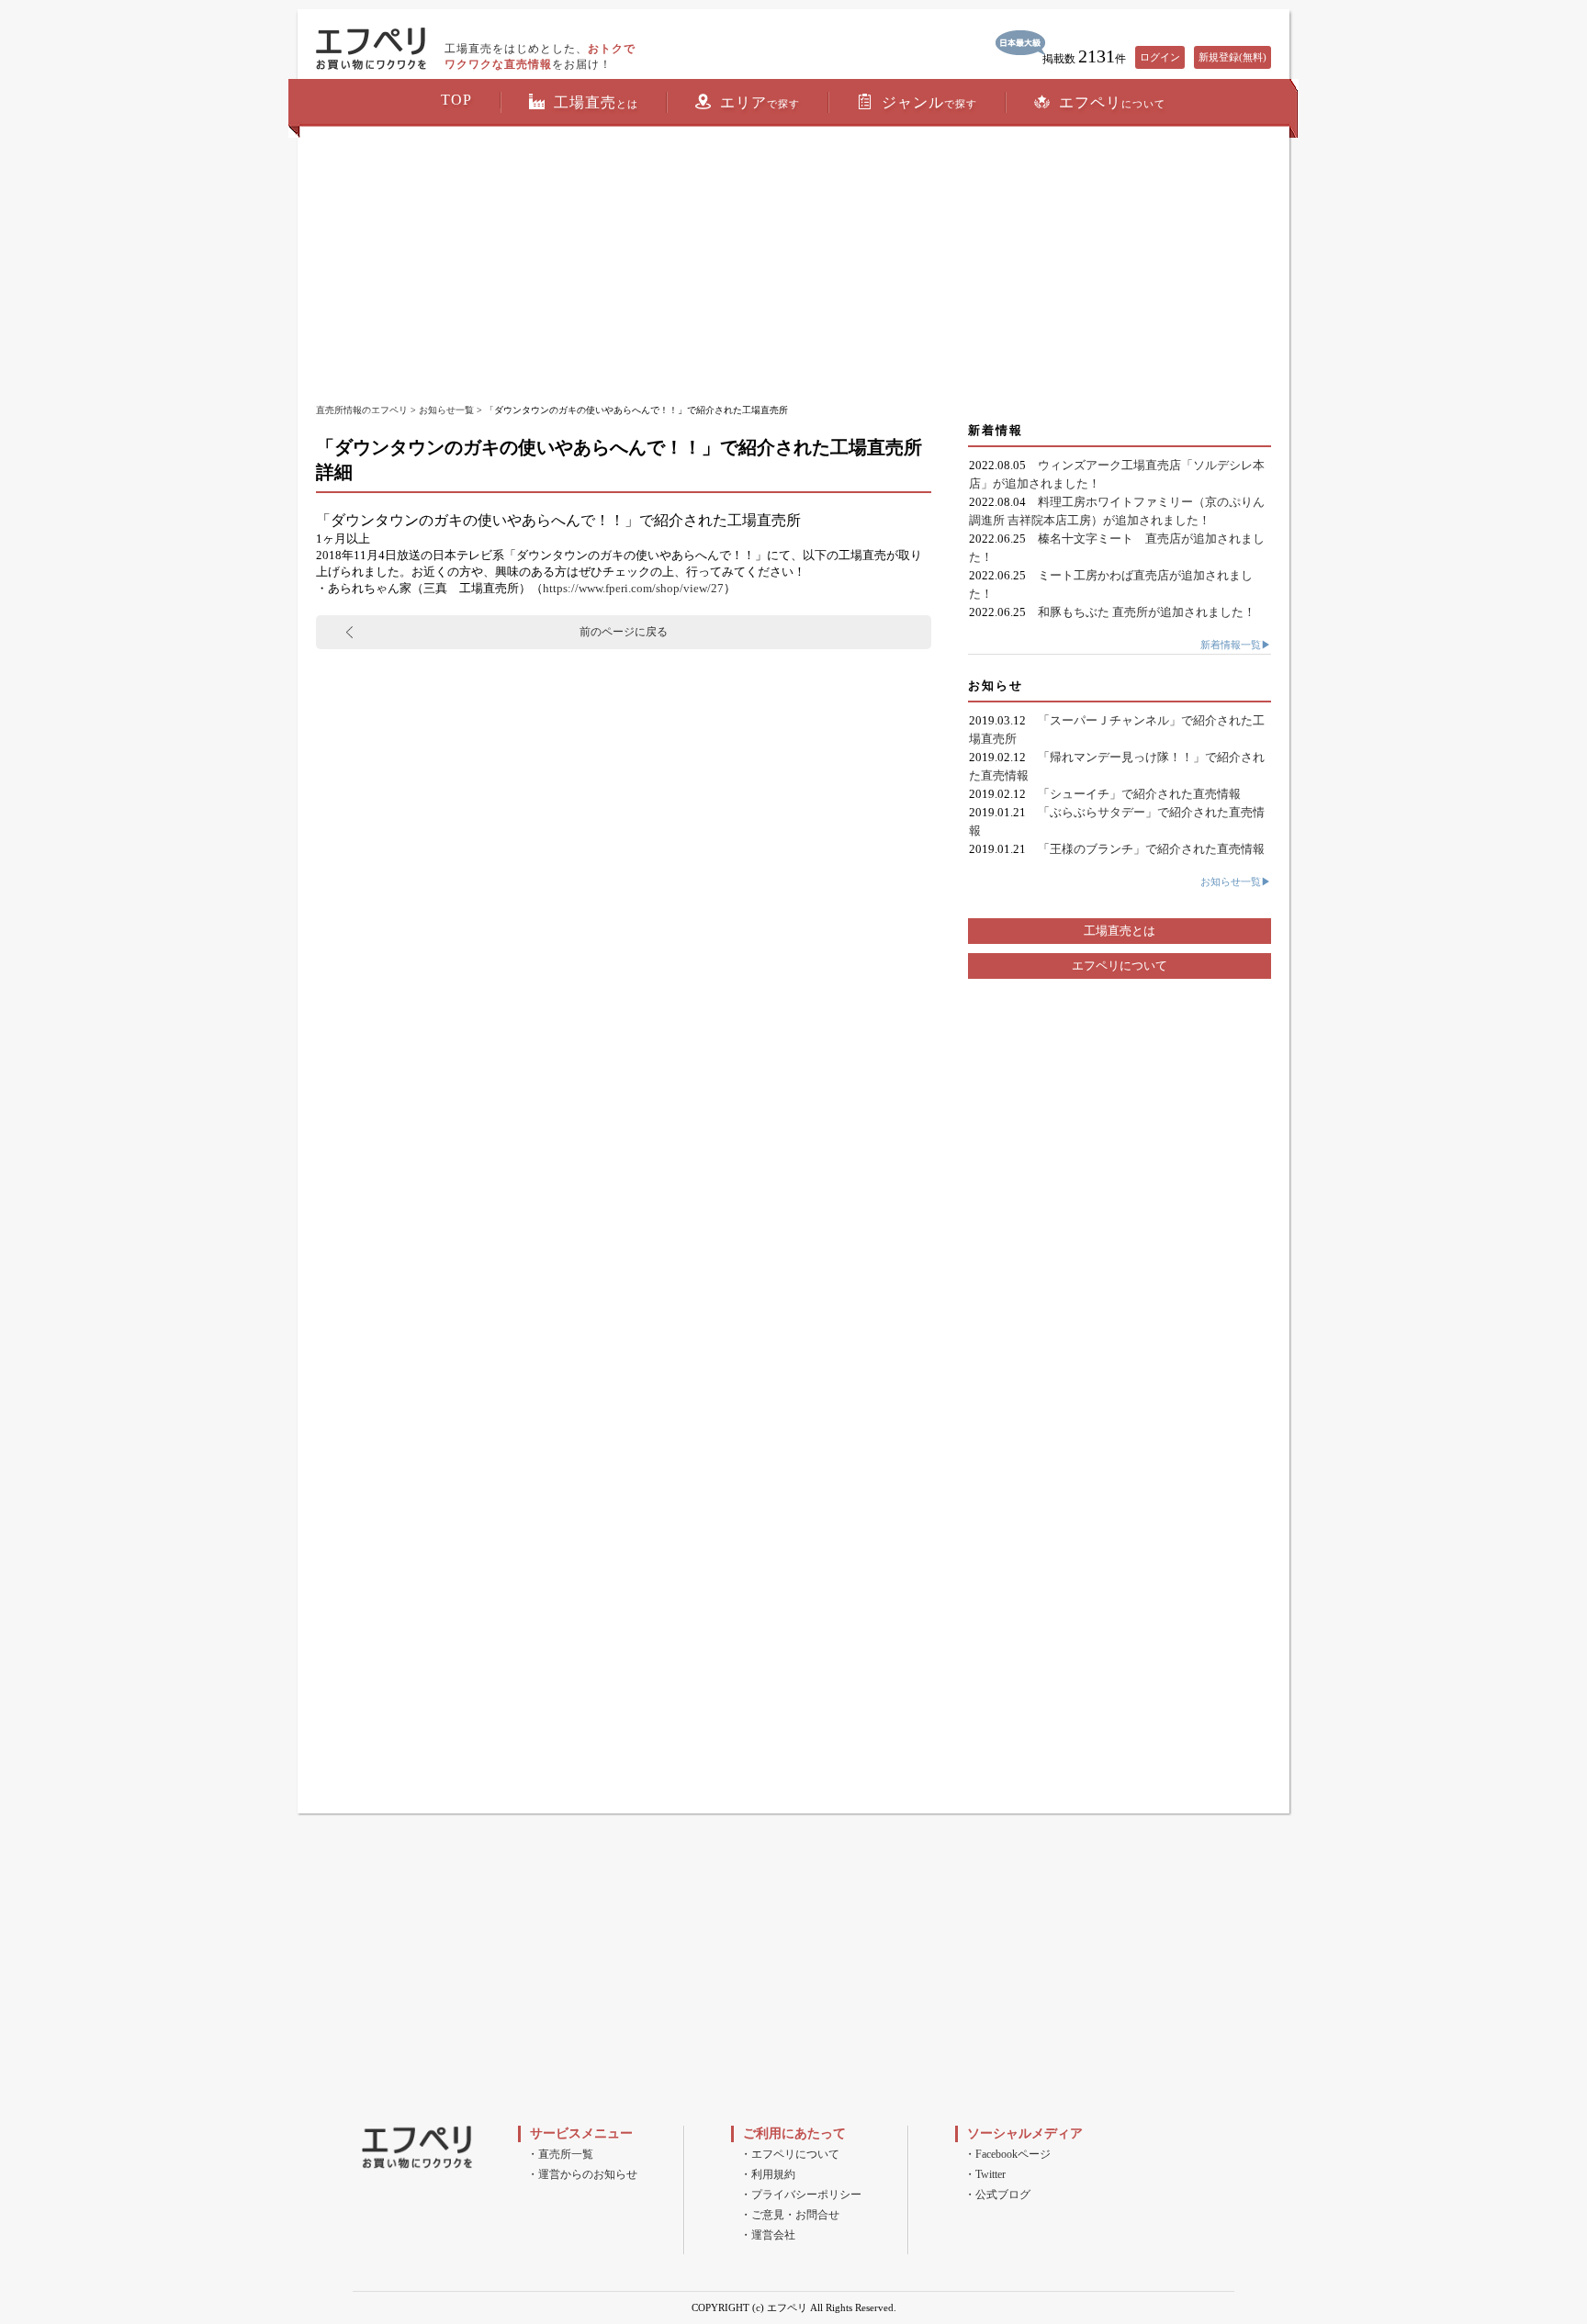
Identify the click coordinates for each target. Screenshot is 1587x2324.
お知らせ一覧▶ (1236, 881)
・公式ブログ (997, 2195)
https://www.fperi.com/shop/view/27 (633, 588)
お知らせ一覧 (446, 410)
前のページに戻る (624, 632)
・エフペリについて (790, 2154)
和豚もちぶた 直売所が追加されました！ (1147, 612)
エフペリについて (1120, 966)
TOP (456, 100)
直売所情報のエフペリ (362, 410)
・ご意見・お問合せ (790, 2215)
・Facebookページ (1007, 2154)
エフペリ (1112, 102)
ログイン (1160, 57)
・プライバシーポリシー (801, 2195)
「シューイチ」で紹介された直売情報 (1139, 794)
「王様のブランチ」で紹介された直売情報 (1151, 849)
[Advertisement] (793, 266)
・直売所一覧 (560, 2154)
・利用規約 (768, 2174)
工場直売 (596, 102)
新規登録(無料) (1232, 57)
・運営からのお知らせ (582, 2174)
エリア (760, 102)
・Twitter (985, 2174)
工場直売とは (1120, 931)
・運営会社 (768, 2235)
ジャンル (929, 102)
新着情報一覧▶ (1236, 645)
